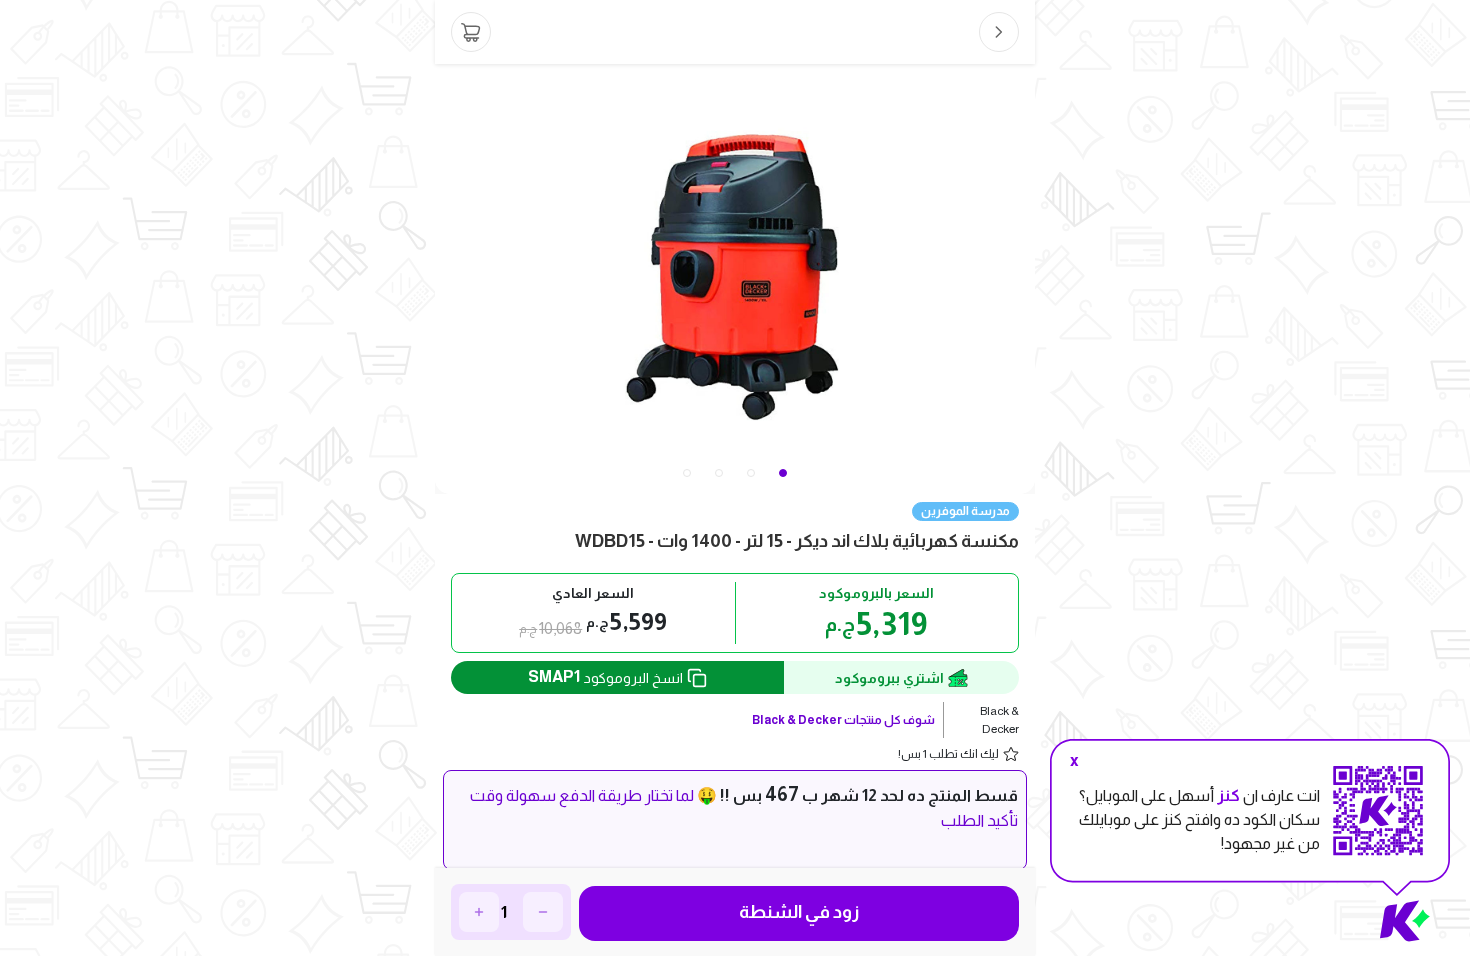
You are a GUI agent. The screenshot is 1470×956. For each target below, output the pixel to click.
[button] (687, 473)
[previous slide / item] (449, 279)
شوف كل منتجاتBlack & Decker (843, 720)
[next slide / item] (1021, 279)
